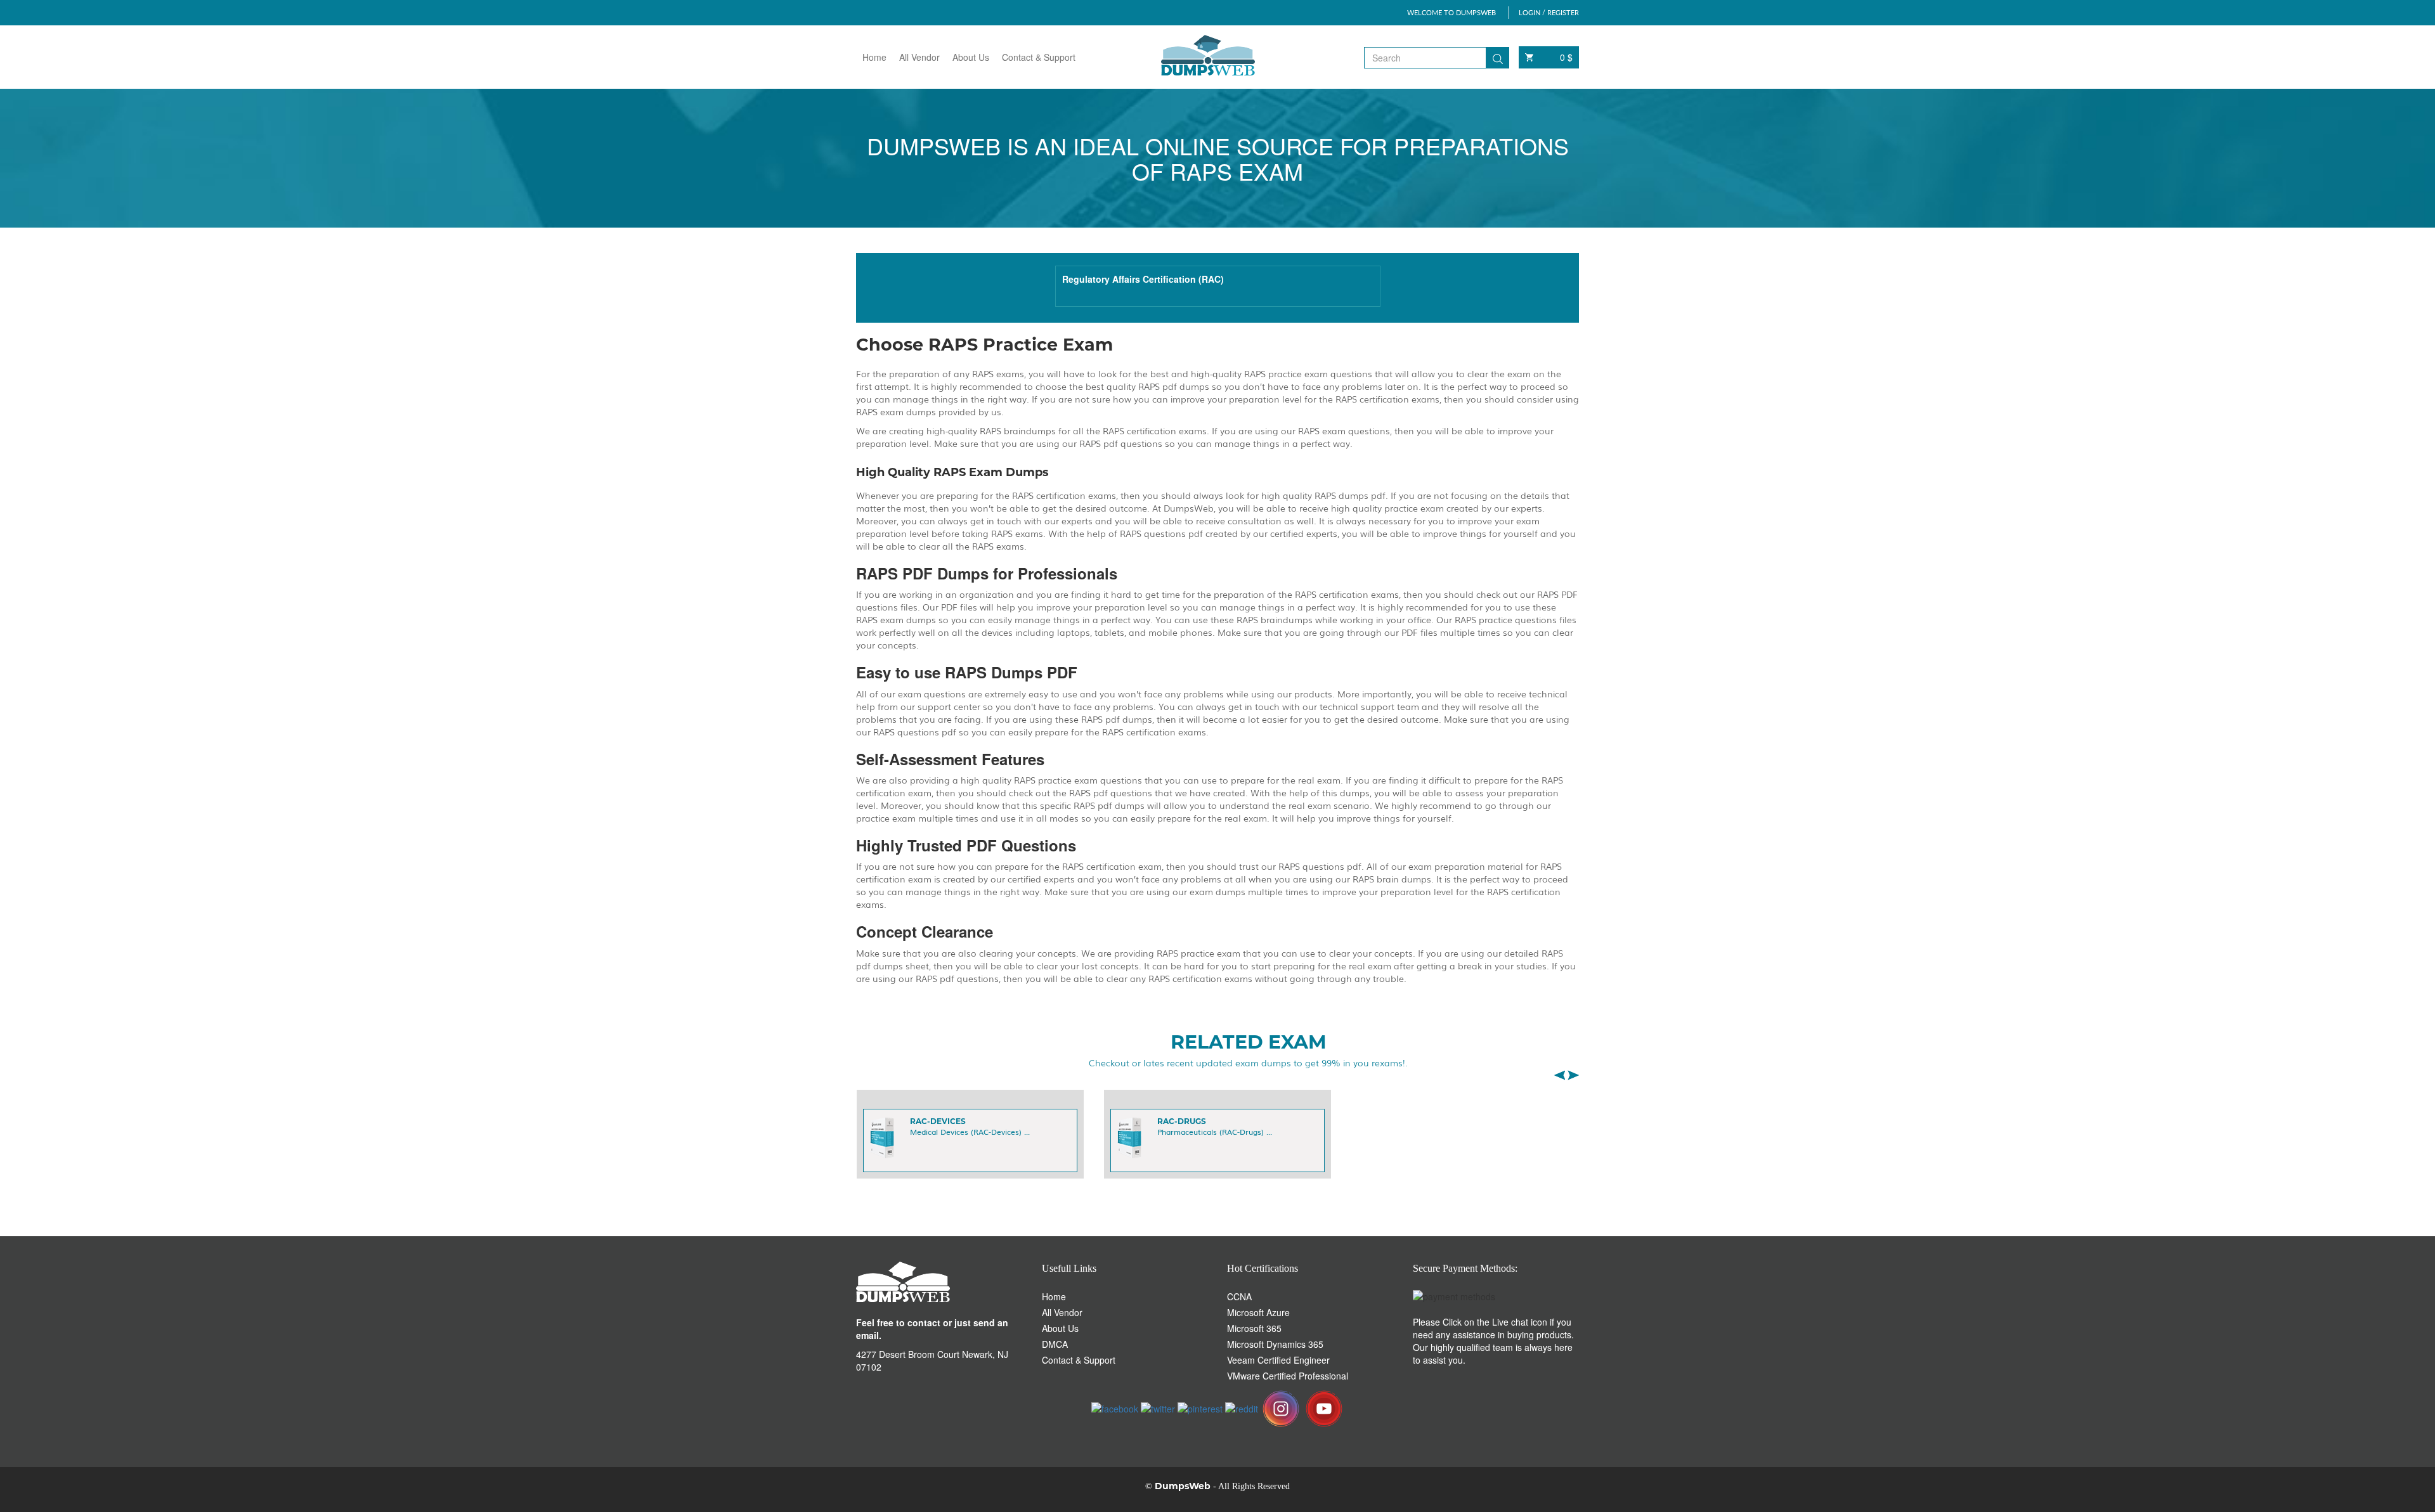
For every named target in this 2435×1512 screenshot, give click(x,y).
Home (874, 57)
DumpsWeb (1183, 1486)
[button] (1559, 1075)
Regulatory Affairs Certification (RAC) (1143, 279)
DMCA (1055, 1344)
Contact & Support (1039, 57)
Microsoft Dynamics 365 (1275, 1344)
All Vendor (919, 57)
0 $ (1566, 57)
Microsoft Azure (1258, 1312)
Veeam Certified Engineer (1278, 1360)
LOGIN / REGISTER (1549, 12)
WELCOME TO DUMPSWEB (1451, 12)
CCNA (1239, 1296)
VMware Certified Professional (1288, 1376)
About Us (971, 57)
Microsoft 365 (1254, 1328)
